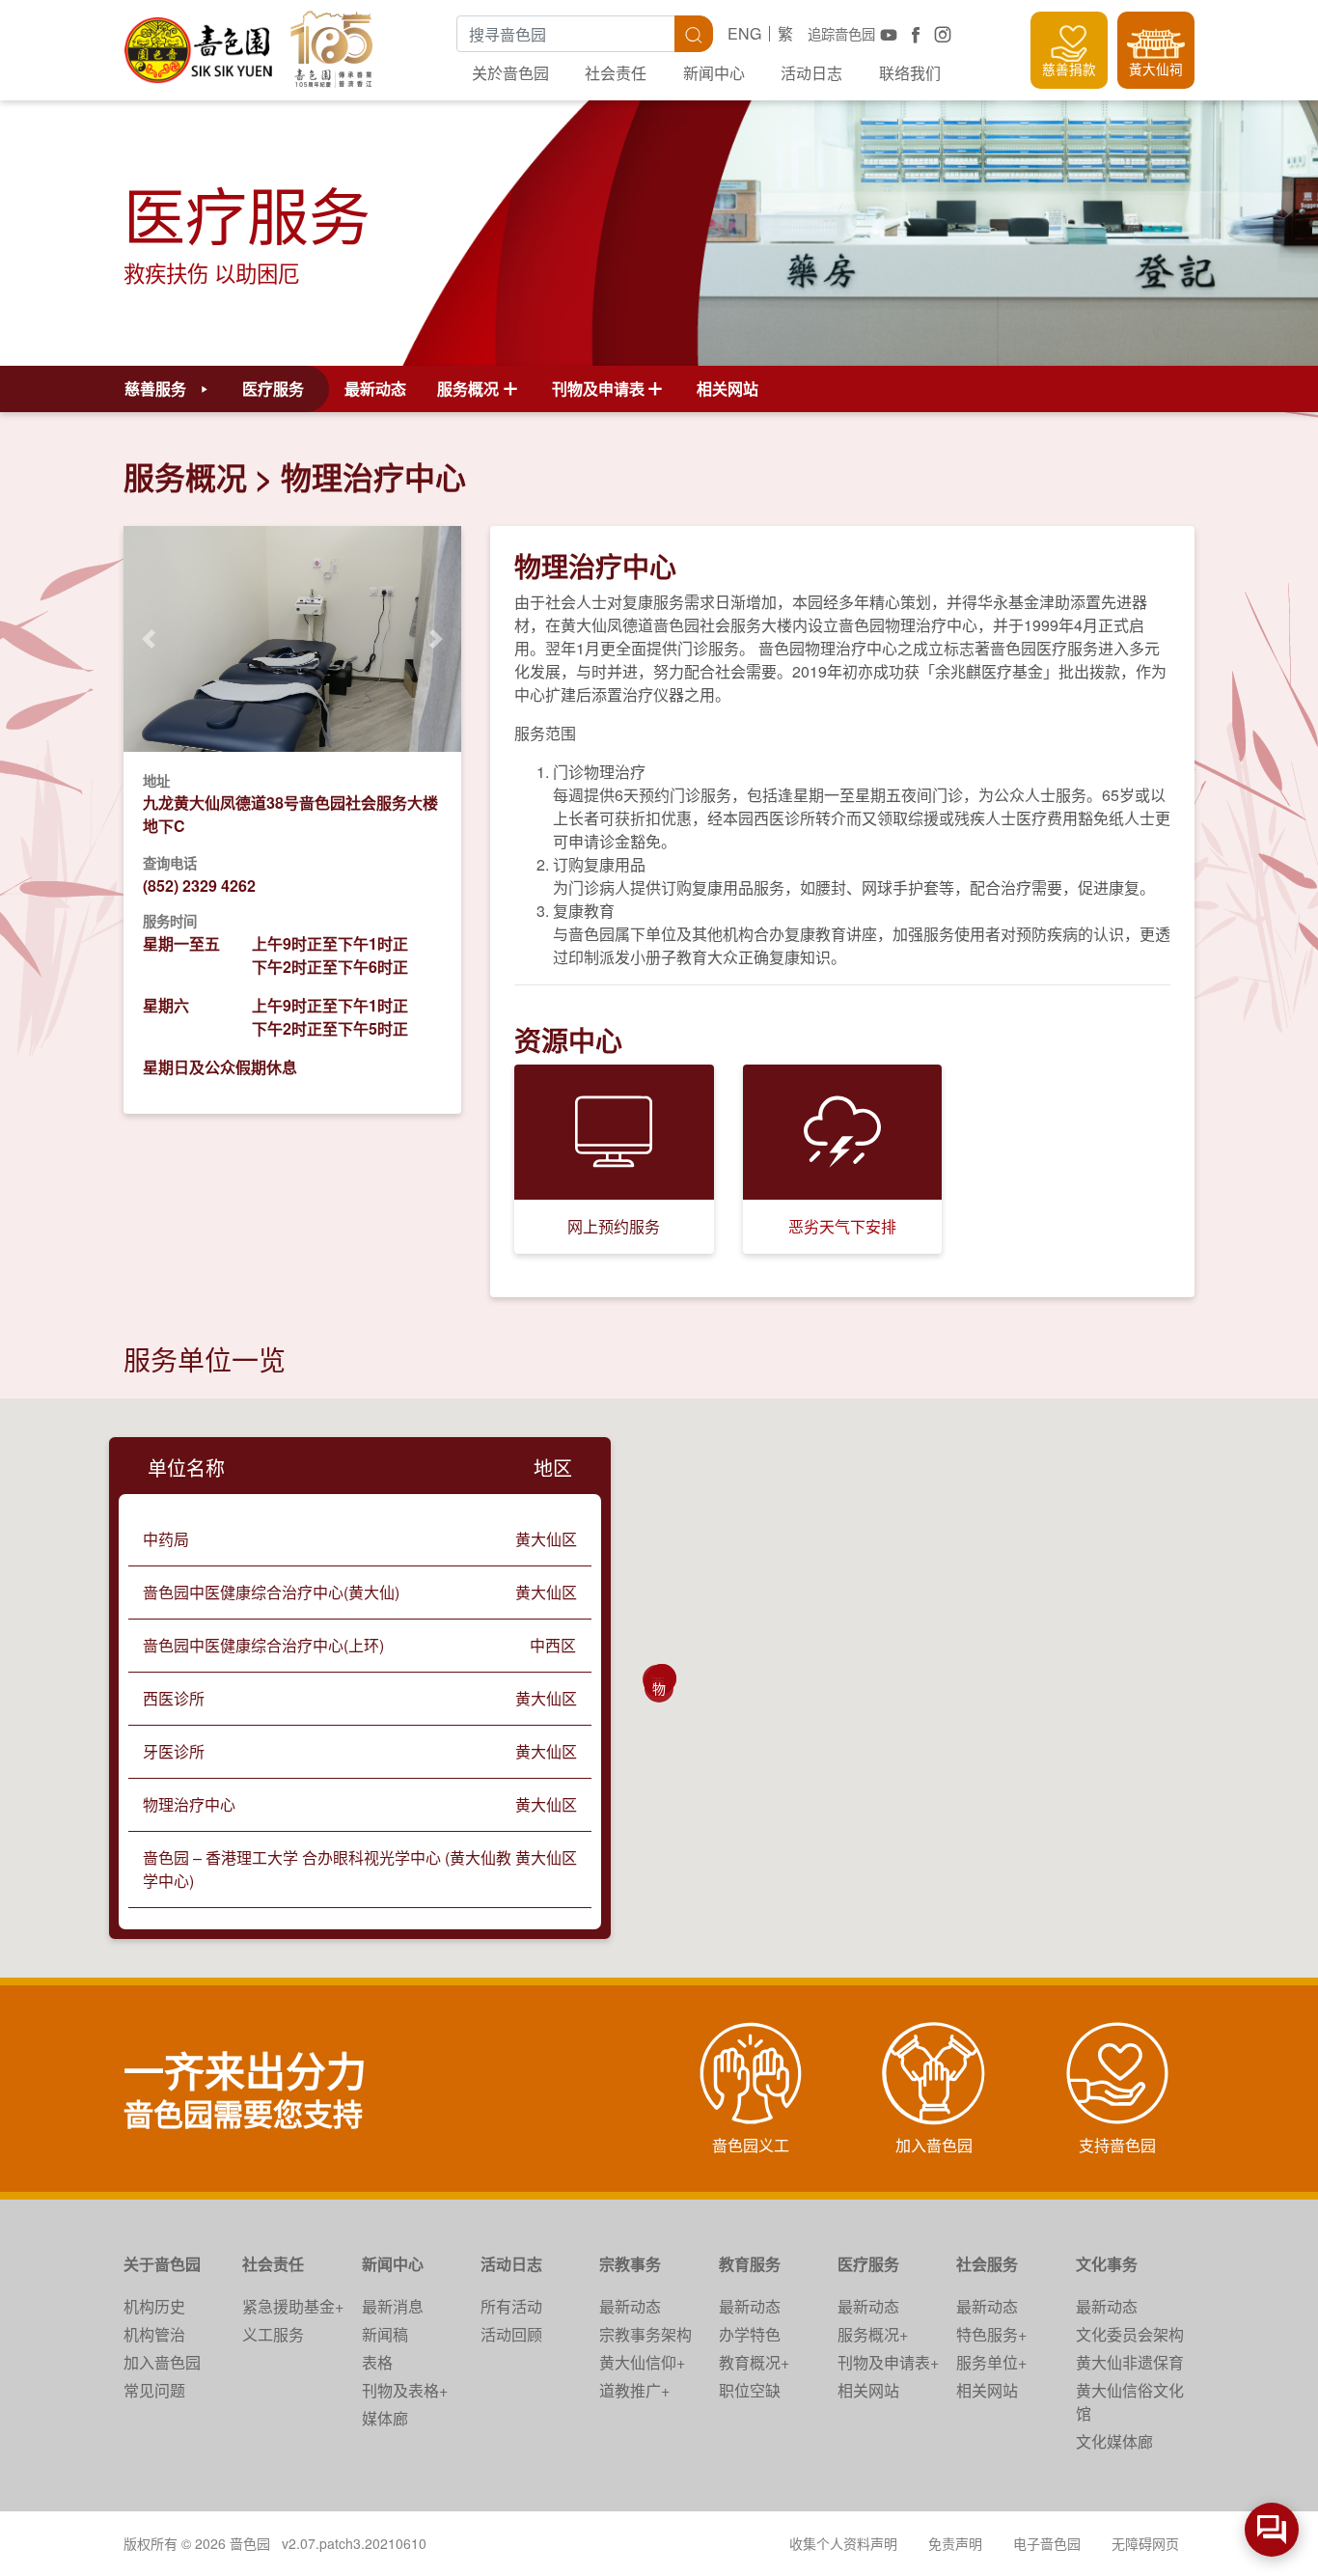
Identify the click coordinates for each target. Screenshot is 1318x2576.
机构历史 (154, 2306)
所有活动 (511, 2306)
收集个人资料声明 (843, 2543)
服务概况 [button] (468, 388)
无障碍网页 (1145, 2543)
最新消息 (393, 2306)
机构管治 (154, 2334)
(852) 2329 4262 (199, 886)
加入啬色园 (162, 2362)
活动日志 (811, 73)
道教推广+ (634, 2390)
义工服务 (273, 2334)
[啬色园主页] (200, 43)
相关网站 (728, 388)
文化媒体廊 (1114, 2441)
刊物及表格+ (405, 2390)
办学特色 (750, 2334)
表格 (377, 2362)
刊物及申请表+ (888, 2362)
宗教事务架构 (645, 2334)
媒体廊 (385, 2418)
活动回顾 (511, 2334)
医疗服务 (868, 2264)
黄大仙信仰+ (642, 2362)
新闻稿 (385, 2334)
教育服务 (750, 2264)
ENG (744, 33)
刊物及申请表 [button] (598, 388)
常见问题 (154, 2390)
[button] (149, 638)
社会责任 (616, 73)
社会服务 (987, 2264)
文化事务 (1107, 2264)
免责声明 (955, 2543)
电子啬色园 (1047, 2543)
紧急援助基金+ (293, 2306)
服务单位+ (991, 2362)
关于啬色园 (162, 2264)
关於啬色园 (510, 73)
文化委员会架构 (1130, 2334)
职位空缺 (750, 2390)
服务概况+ (873, 2334)
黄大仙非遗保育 (1130, 2362)
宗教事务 (630, 2264)
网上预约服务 (614, 1226)
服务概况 (185, 477)
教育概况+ (754, 2362)
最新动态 (375, 388)
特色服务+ (991, 2334)
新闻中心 (714, 73)
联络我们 (910, 73)
